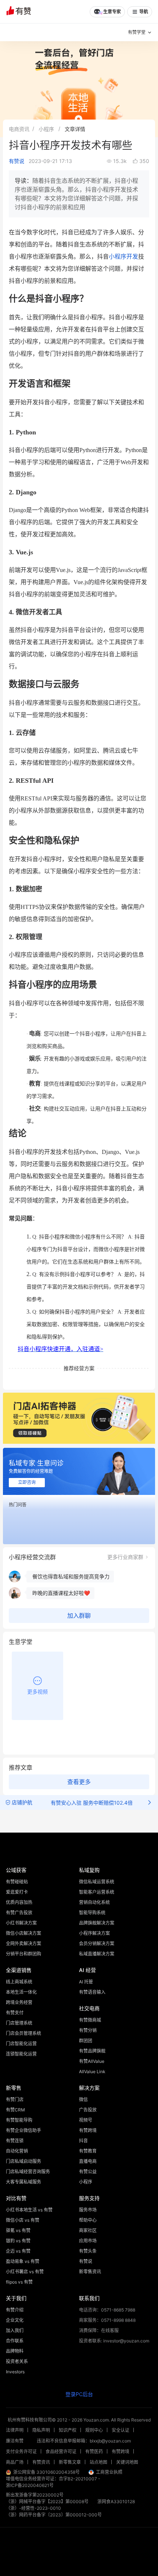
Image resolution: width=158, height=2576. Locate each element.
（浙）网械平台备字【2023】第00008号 (47, 2502)
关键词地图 (127, 2462)
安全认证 (121, 2430)
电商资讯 (19, 129)
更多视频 (37, 1692)
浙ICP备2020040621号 (30, 2485)
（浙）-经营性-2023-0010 (33, 2508)
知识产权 (68, 2430)
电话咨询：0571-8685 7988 (107, 2310)
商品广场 (15, 2462)
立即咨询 (27, 1482)
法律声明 (15, 2430)
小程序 (46, 129)
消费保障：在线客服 (99, 2330)
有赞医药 (94, 2451)
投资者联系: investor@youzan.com (114, 2341)
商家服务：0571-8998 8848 (107, 2320)
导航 (144, 12)
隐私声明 (41, 2430)
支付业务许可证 (21, 2451)
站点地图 (98, 2462)
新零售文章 (70, 2462)
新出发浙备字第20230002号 (35, 2495)
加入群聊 (79, 1616)
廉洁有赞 (15, 2441)
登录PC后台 (79, 2394)
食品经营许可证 (61, 2451)
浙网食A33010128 (116, 2502)
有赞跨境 (121, 2451)
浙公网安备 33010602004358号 (46, 2472)
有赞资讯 (41, 2462)
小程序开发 (123, 257)
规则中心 (94, 2430)
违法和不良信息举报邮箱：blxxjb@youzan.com (84, 2441)
